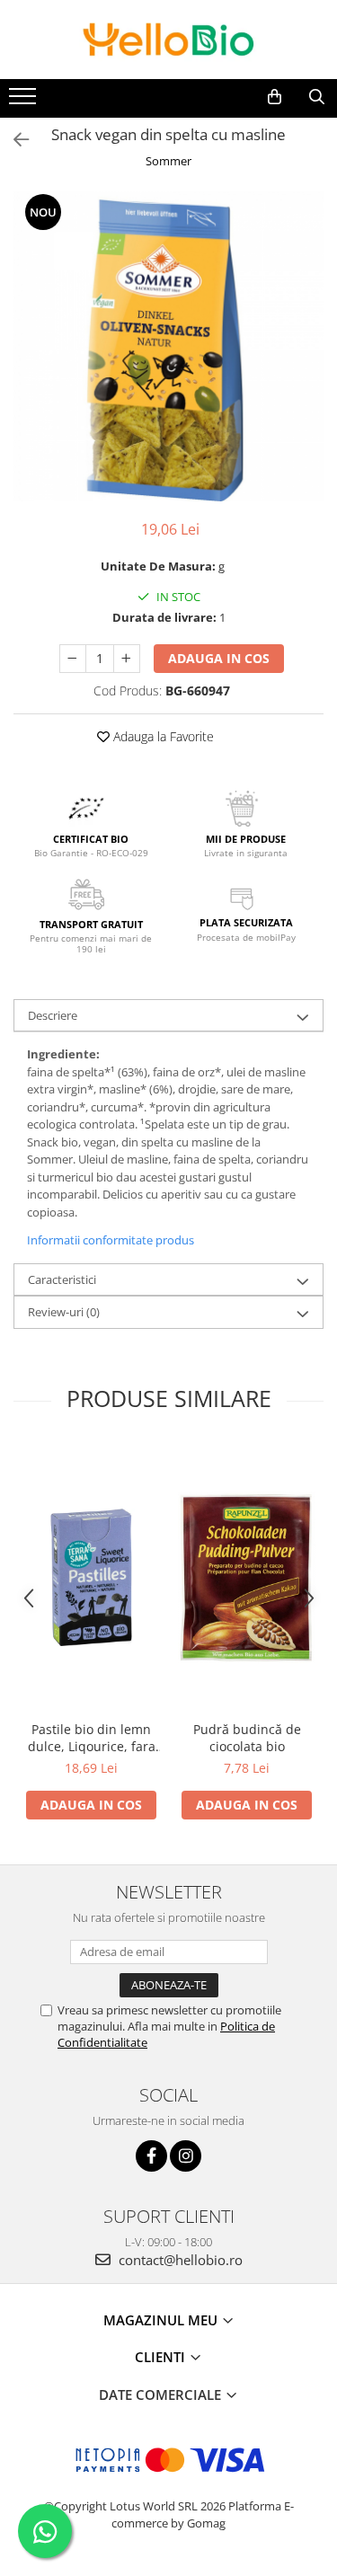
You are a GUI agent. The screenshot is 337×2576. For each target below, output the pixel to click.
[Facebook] (151, 2156)
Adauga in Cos (219, 658)
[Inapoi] (13, 140)
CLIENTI (162, 2357)
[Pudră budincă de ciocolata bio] (247, 1577)
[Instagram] (186, 2156)
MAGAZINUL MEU (162, 2320)
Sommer (168, 161)
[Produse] (25, 102)
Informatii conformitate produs (111, 1240)
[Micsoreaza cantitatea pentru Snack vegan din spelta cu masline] (73, 659)
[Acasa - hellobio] (169, 40)
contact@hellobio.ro (179, 2260)
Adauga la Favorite (162, 736)
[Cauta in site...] (317, 97)
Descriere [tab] (53, 1015)
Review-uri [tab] (64, 1312)
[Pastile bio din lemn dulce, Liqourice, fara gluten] (91, 1577)
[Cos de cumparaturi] (275, 97)
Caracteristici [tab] (62, 1279)
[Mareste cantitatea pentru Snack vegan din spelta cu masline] (127, 659)
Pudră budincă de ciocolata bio (247, 1738)
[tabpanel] (168, 346)
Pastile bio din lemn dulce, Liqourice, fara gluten (92, 1738)
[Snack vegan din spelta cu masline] (168, 346)
